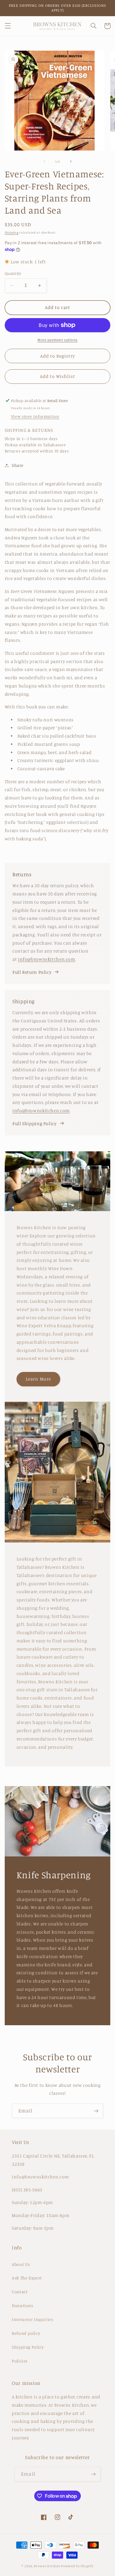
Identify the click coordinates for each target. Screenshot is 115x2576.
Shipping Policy (28, 2347)
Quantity (13, 273)
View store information (35, 416)
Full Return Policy (32, 972)
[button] (8, 26)
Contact (20, 2292)
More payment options (57, 340)
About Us (21, 2264)
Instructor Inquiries (33, 2319)
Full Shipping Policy (34, 1124)
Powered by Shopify (77, 2566)
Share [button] (18, 465)
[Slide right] (71, 161)
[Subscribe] (96, 2111)
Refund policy (26, 2333)
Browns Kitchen (47, 2566)
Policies (20, 2361)
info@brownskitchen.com (47, 959)
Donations (23, 2305)
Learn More (38, 1379)
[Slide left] (44, 161)
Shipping (12, 232)
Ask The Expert (27, 2278)
